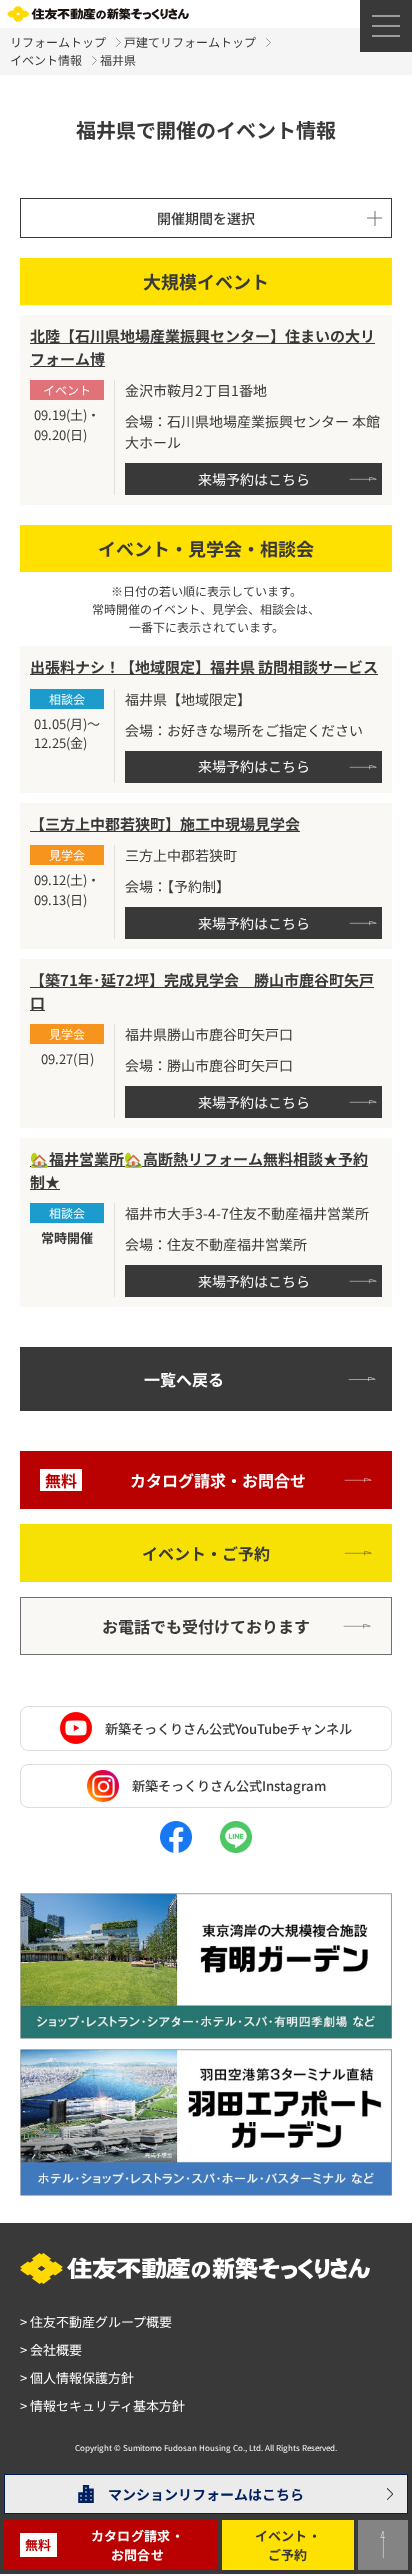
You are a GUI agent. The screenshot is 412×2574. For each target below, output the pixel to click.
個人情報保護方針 (77, 2377)
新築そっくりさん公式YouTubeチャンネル (228, 1728)
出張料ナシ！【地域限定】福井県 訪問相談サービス (204, 666)
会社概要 (51, 2349)
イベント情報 (46, 59)
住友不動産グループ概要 (96, 2321)
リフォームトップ (58, 41)
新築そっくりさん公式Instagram (229, 1785)
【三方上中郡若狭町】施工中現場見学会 (165, 823)
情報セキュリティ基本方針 (102, 2405)
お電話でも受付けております (206, 1626)
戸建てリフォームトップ (190, 41)
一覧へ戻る (184, 1379)
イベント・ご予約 (206, 1553)
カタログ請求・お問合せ (175, 1480)
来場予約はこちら (254, 479)
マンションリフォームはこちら (206, 2494)
